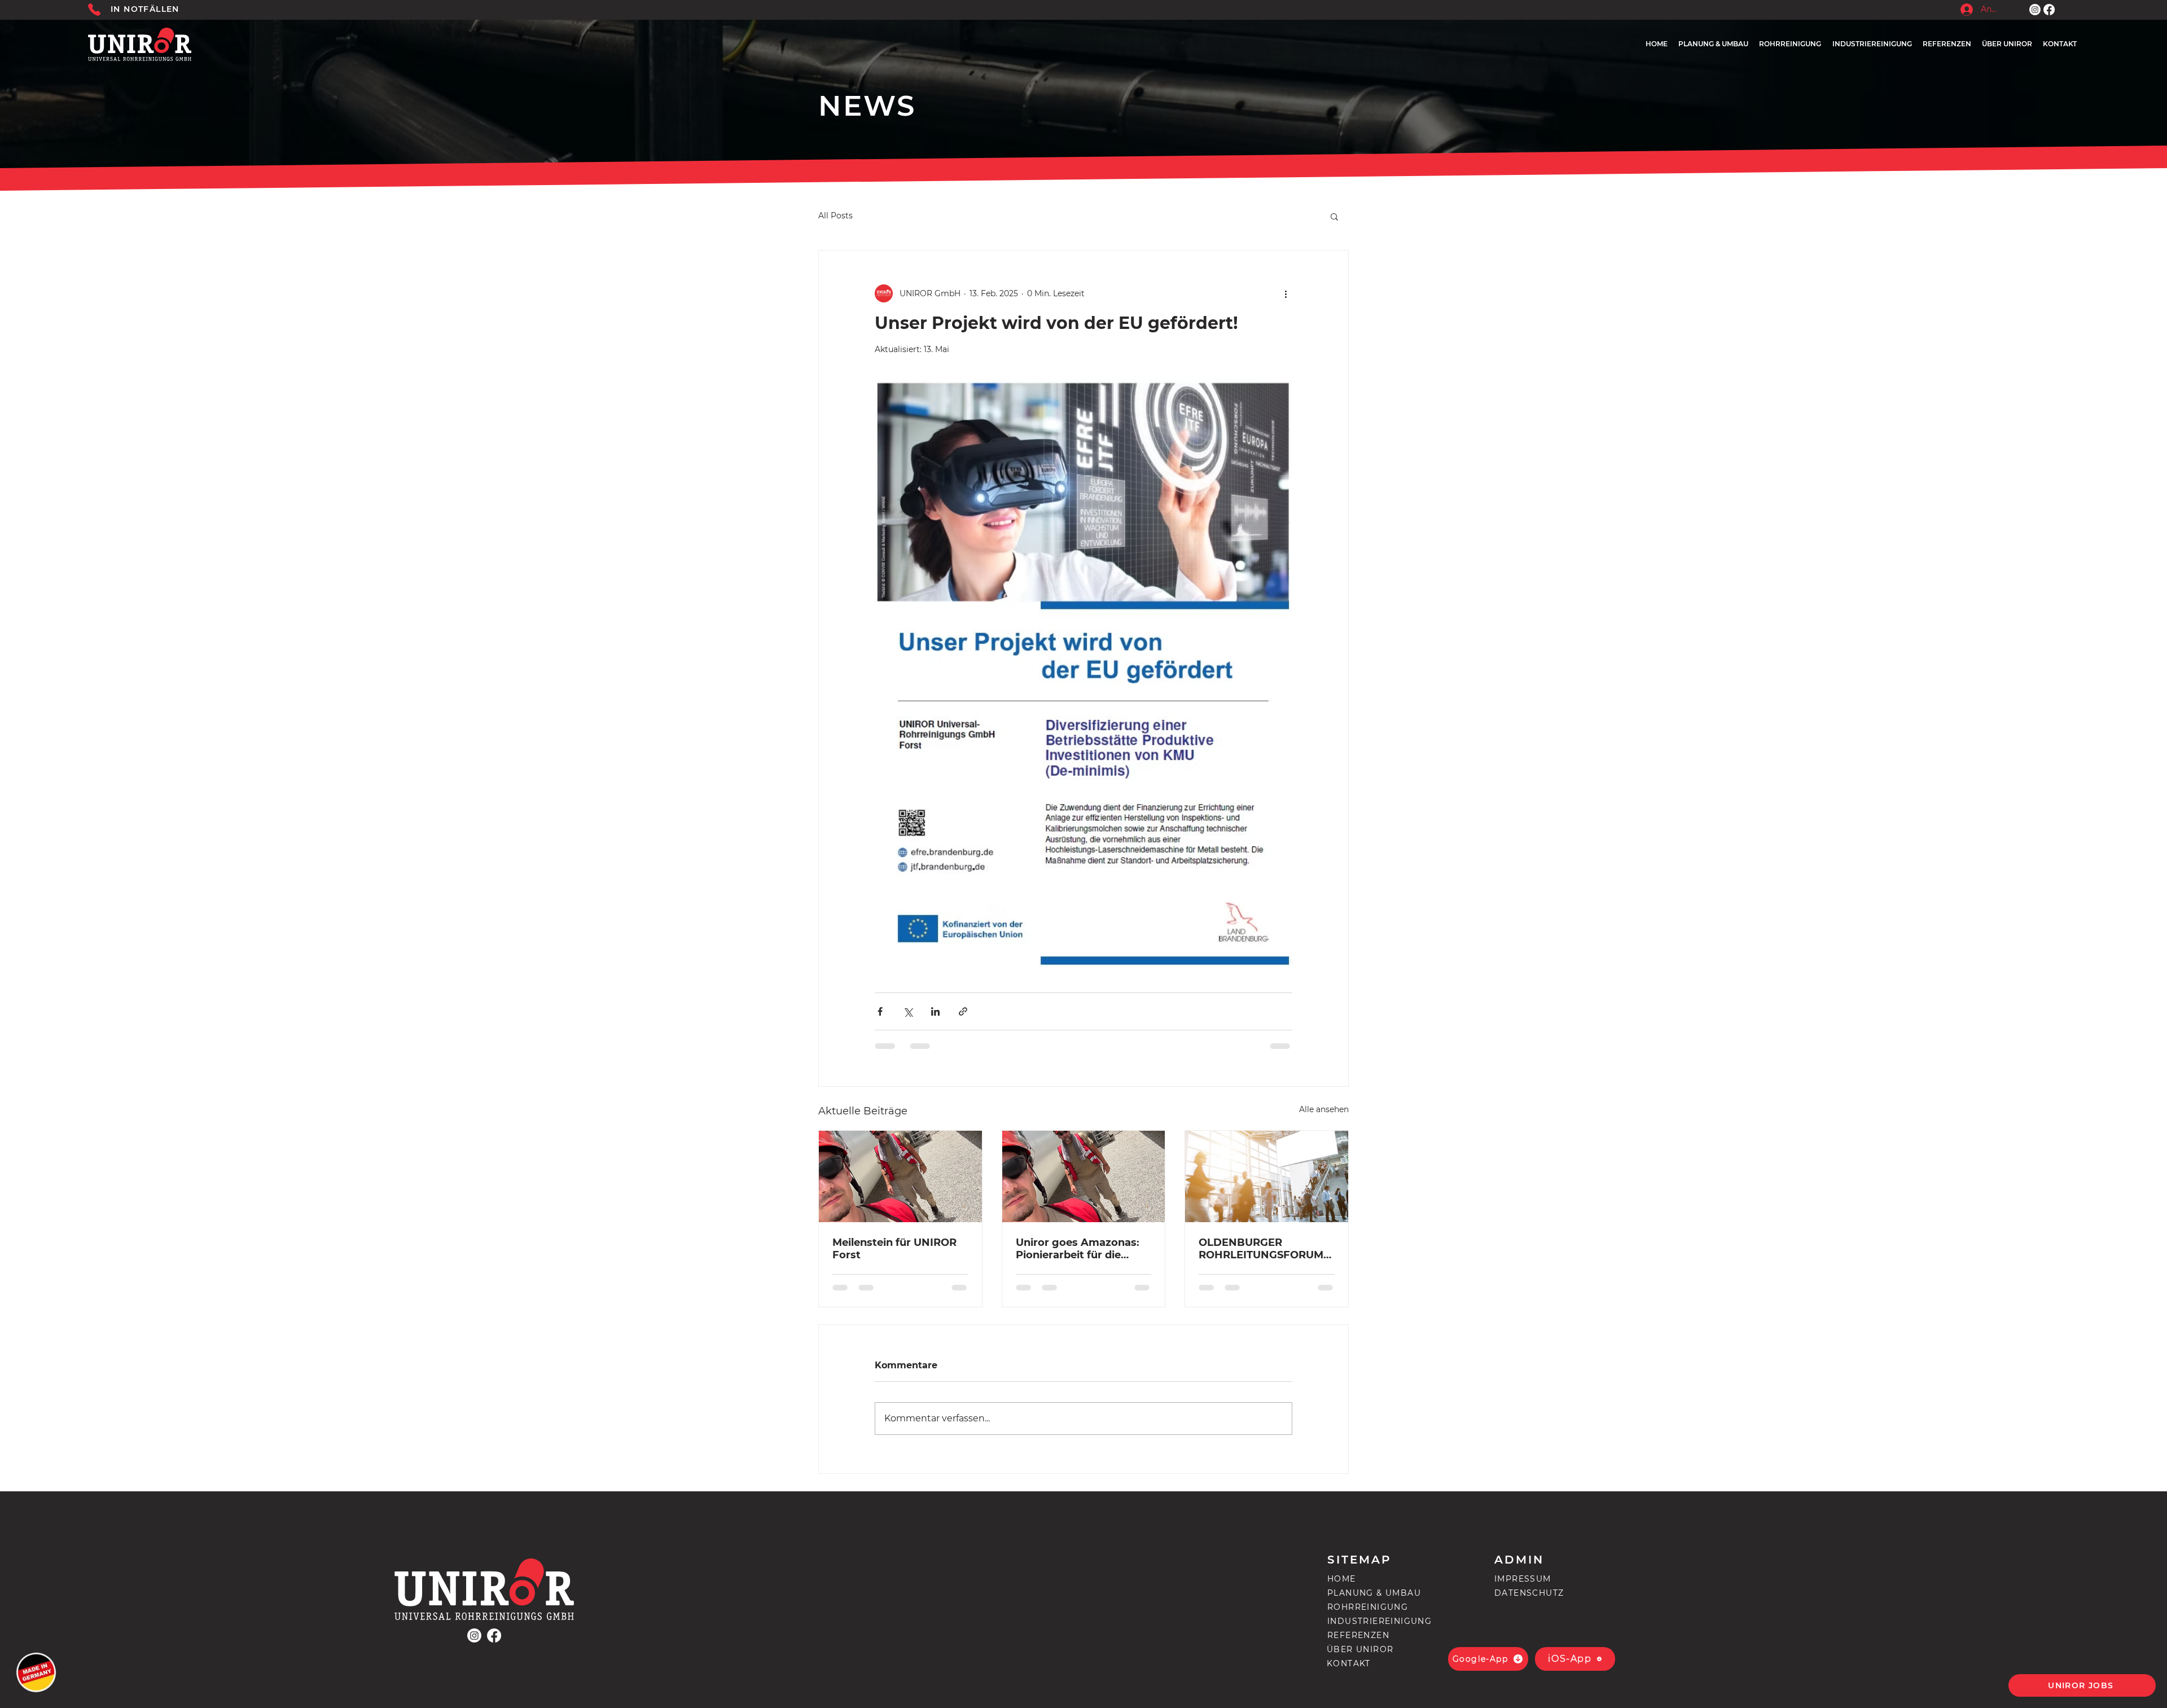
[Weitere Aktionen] (1286, 293)
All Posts (835, 216)
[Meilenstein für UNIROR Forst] (900, 1176)
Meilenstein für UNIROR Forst (894, 1249)
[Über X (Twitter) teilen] (908, 1011)
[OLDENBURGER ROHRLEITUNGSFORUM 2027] (1267, 1176)
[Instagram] (2035, 10)
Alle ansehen (1324, 1109)
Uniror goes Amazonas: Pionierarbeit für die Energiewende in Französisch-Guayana (1078, 1249)
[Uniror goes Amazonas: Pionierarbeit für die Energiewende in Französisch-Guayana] (1084, 1176)
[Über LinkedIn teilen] (935, 1011)
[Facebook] (2049, 10)
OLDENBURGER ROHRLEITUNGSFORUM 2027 (1261, 1249)
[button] (1334, 216)
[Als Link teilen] (963, 1011)
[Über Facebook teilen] (880, 1011)
